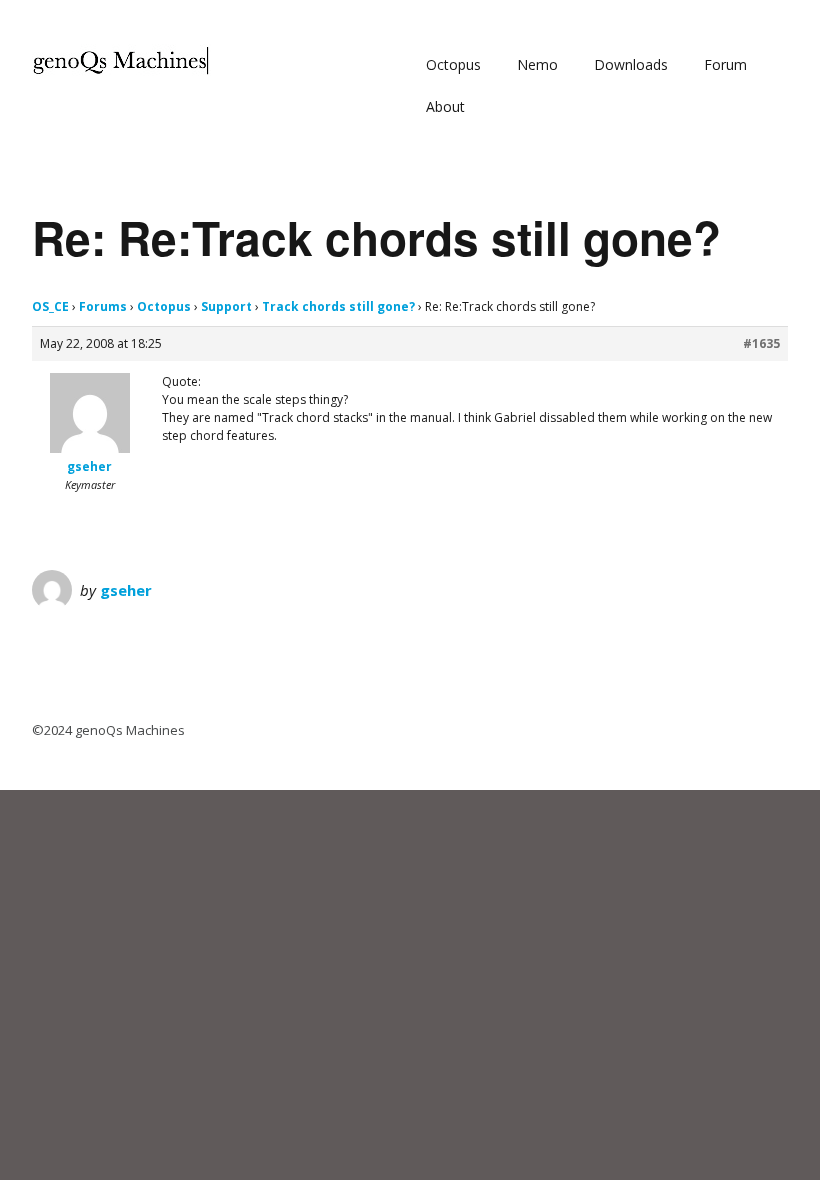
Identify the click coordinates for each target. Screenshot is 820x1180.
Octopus (453, 64)
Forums (103, 306)
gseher (126, 590)
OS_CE (50, 306)
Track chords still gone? (338, 306)
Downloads (631, 64)
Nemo (537, 64)
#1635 (761, 343)
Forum (725, 64)
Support (226, 306)
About (445, 106)
